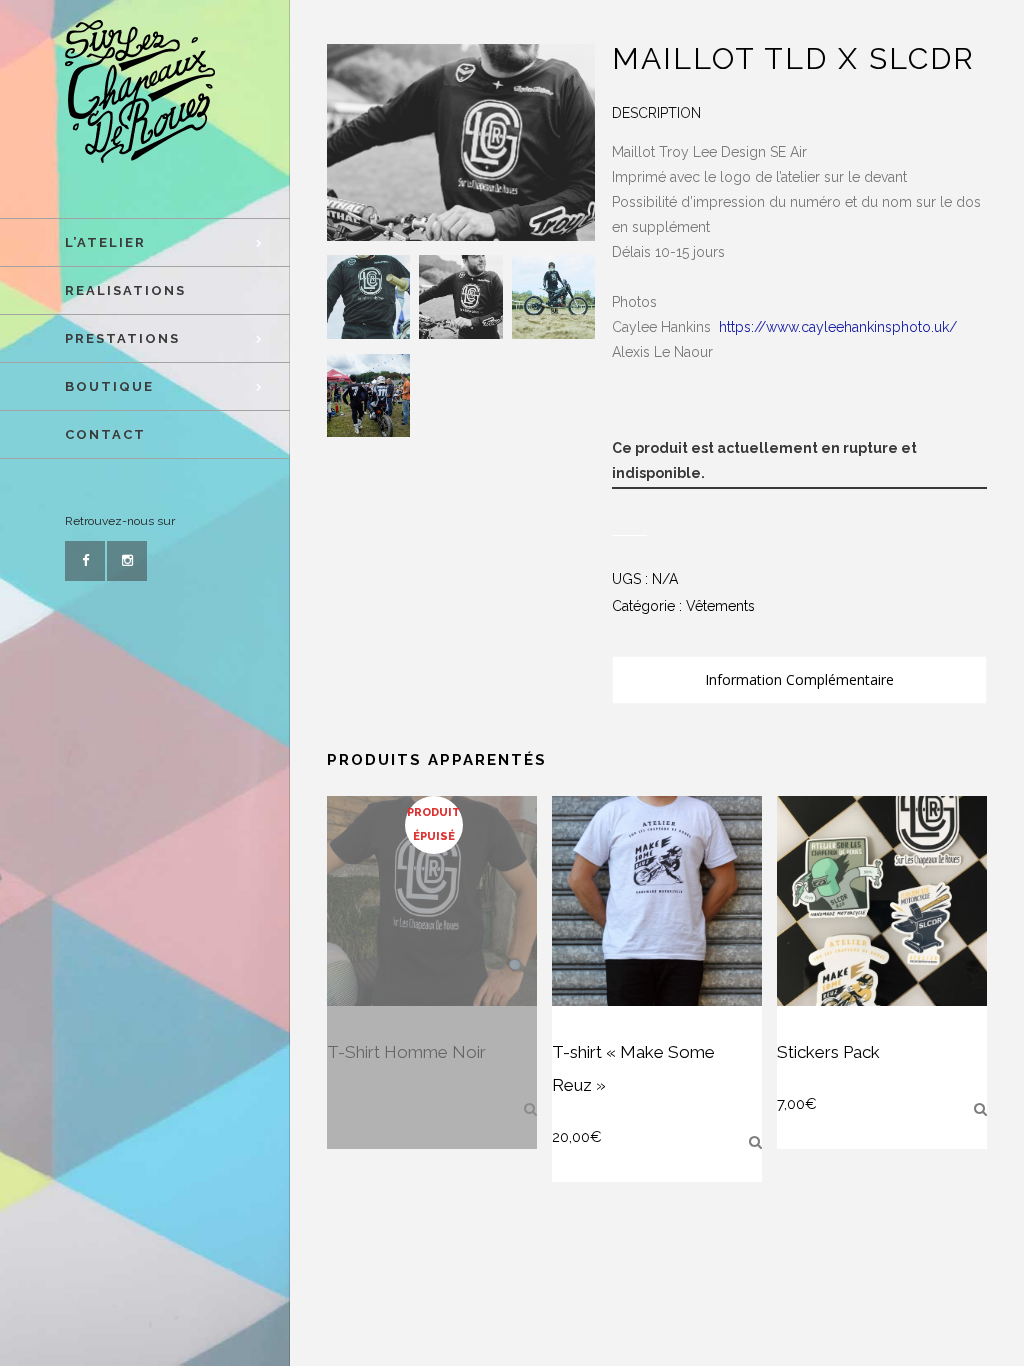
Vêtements (720, 606)
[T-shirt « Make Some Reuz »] (755, 1142)
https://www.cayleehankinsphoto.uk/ (838, 327)
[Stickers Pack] (980, 1109)
